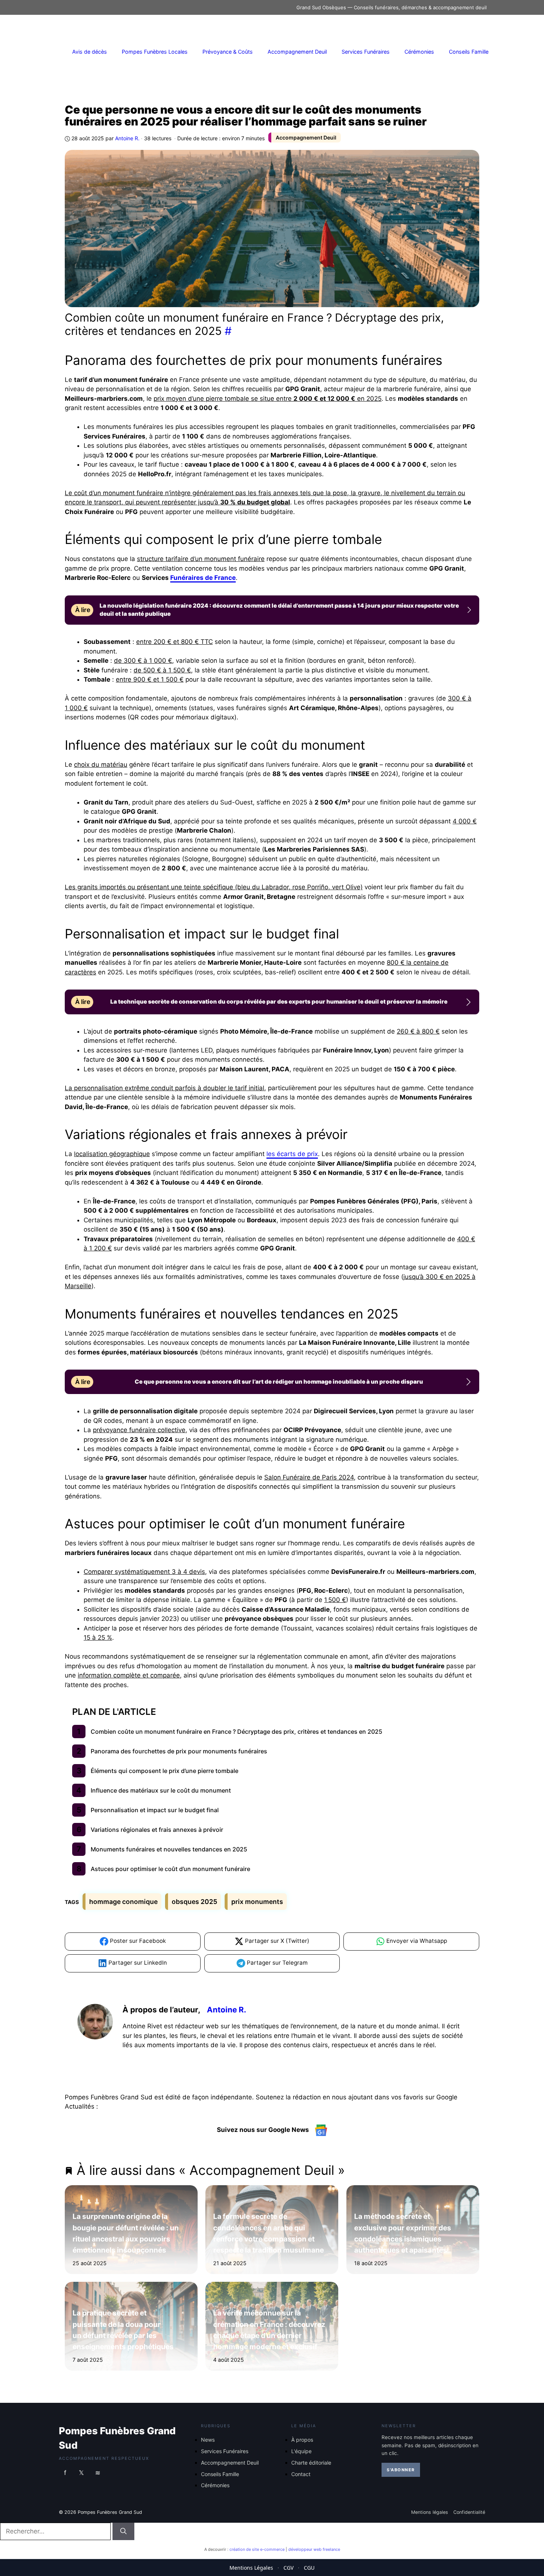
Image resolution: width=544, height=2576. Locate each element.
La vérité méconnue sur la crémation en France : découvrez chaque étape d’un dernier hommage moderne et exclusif (270, 2330)
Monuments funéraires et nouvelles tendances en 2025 (169, 1849)
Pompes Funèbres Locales (155, 52)
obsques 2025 (194, 1902)
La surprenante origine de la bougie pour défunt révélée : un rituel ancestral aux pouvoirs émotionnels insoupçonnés (126, 2233)
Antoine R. (226, 2010)
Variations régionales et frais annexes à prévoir (157, 1830)
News (208, 2440)
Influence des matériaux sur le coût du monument (161, 1790)
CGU (309, 2568)
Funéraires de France (203, 578)
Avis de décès (90, 52)
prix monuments (257, 1902)
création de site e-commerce (257, 2549)
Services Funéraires (366, 52)
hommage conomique (123, 1902)
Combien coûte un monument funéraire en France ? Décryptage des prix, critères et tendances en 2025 (236, 1732)
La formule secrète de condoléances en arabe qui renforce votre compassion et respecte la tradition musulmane (269, 2233)
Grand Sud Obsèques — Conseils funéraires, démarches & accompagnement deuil (392, 7)
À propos (302, 2440)
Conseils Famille (469, 52)
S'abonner (401, 2470)
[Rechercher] (123, 2532)
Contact (301, 2474)
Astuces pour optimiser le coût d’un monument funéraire (170, 1869)
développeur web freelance (314, 2549)
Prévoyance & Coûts (228, 52)
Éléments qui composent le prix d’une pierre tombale (164, 1771)
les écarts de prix (292, 1154)
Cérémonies (419, 52)
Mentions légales (430, 2512)
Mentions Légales (251, 2568)
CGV (288, 2568)
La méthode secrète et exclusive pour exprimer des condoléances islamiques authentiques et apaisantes (403, 2233)
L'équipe (301, 2451)
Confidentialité (469, 2512)
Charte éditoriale (311, 2463)
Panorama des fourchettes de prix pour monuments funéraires (179, 1751)
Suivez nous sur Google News (264, 2130)
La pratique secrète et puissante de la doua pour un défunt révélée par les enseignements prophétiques (123, 2330)
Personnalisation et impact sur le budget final (155, 1810)
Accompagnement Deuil (297, 52)
